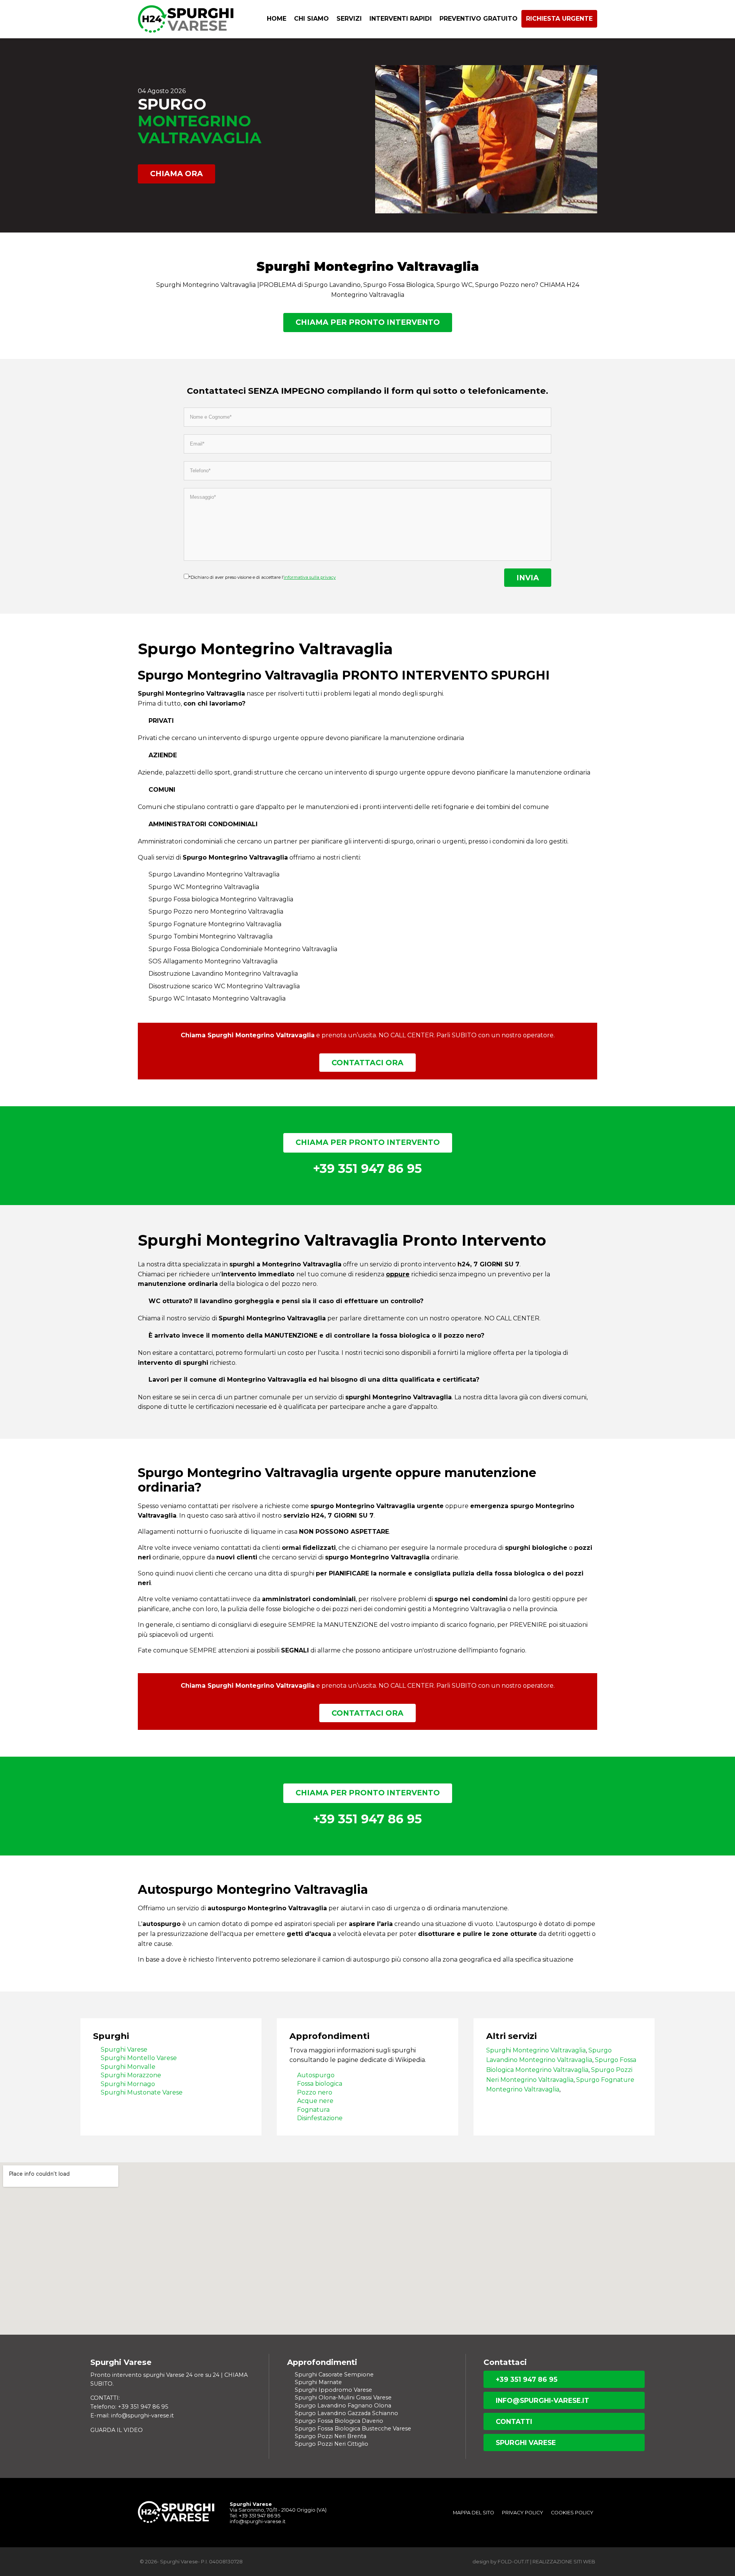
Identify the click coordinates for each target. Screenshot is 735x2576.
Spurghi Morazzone (131, 2075)
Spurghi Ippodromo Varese (333, 2390)
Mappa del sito (474, 2513)
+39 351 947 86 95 (527, 2379)
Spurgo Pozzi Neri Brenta (331, 2436)
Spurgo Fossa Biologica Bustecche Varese (353, 2429)
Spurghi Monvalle (128, 2067)
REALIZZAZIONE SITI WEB (564, 2562)
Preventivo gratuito (479, 19)
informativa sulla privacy (310, 577)
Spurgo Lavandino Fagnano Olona (343, 2406)
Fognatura (313, 2110)
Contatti (514, 2421)
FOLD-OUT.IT (513, 2562)
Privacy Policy (523, 2513)
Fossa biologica (320, 2084)
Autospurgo (316, 2075)
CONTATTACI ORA (367, 1063)
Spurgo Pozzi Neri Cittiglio (332, 2444)
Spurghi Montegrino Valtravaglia (536, 2050)
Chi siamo (311, 19)
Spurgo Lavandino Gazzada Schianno (346, 2413)
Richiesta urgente (559, 19)
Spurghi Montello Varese (139, 2058)
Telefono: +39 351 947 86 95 (129, 2407)
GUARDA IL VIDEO (117, 2430)
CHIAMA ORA (176, 174)
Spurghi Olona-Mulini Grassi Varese (343, 2397)
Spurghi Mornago (128, 2084)
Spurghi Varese (124, 2050)
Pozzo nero (315, 2092)
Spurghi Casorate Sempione (334, 2375)
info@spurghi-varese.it (542, 2400)
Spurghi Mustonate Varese (142, 2092)
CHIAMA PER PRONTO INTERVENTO (368, 322)
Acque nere (315, 2101)
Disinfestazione (320, 2118)
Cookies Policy (572, 2513)
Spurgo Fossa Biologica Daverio (339, 2421)
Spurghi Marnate (318, 2382)
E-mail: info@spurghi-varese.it (132, 2416)
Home (277, 19)
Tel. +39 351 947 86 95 (255, 2516)
